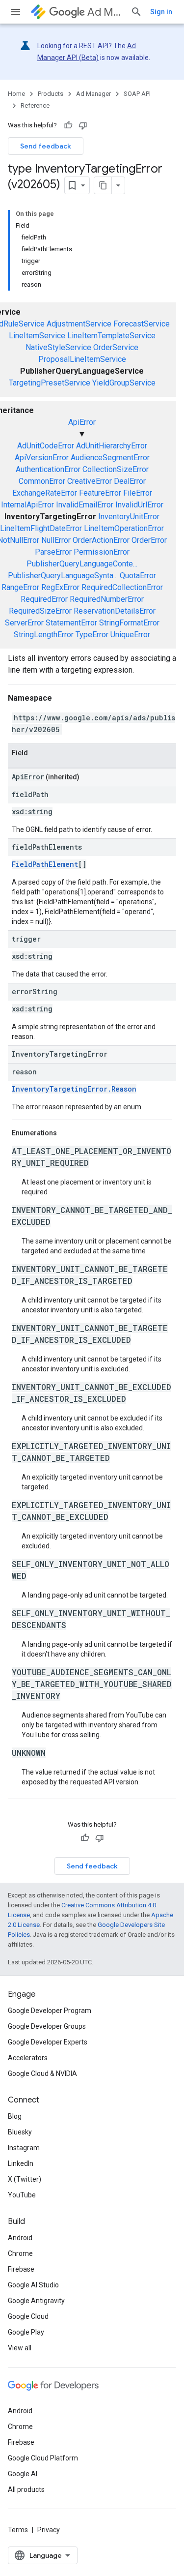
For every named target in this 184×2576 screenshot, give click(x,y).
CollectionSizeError (116, 469)
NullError (56, 540)
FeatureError (100, 493)
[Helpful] (68, 125)
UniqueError (130, 635)
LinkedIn (21, 2163)
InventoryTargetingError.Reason (74, 1089)
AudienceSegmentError (110, 458)
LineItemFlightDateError (41, 528)
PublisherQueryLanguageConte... (82, 564)
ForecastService (142, 324)
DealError (130, 481)
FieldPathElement (45, 864)
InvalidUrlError (139, 505)
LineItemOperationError (124, 528)
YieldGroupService (124, 383)
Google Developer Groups (47, 2026)
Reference (35, 105)
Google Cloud (28, 2316)
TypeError (92, 635)
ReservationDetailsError (115, 611)
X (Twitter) (25, 2179)
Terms (18, 2530)
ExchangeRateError (45, 493)
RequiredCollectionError (122, 587)
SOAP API (137, 94)
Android (20, 2238)
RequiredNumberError (107, 599)
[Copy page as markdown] (103, 185)
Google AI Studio (33, 2285)
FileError (138, 493)
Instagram (24, 2148)
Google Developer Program (50, 2011)
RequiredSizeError (40, 611)
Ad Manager (105, 12)
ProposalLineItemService (82, 359)
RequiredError (44, 599)
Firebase (21, 2269)
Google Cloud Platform (43, 2458)
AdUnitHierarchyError (112, 446)
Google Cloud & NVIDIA (42, 2073)
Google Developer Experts (48, 2042)
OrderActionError (101, 540)
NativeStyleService (58, 347)
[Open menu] (16, 12)
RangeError (20, 587)
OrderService (116, 347)
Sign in (161, 12)
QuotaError (138, 576)
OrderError (149, 540)
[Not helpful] (83, 125)
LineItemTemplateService (111, 336)
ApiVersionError (42, 458)
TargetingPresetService (50, 383)
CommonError (42, 481)
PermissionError (102, 552)
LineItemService (37, 336)
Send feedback (46, 146)
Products (51, 94)
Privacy (49, 2530)
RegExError (60, 587)
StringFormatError (129, 623)
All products (26, 2489)
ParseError (53, 552)
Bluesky (20, 2132)
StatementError (71, 623)
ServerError (24, 623)
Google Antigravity (36, 2301)
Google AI (23, 2474)
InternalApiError (27, 505)
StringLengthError (44, 635)
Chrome (20, 2253)
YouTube (22, 2195)
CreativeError (90, 481)
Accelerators (28, 2058)
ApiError (82, 422)
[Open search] (136, 12)
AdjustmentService (79, 324)
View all (20, 2348)
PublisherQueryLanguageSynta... (63, 576)
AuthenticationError (48, 469)
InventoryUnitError (129, 517)
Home (16, 94)
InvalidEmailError (85, 505)
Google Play (26, 2332)
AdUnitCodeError (46, 446)
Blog (15, 2116)
